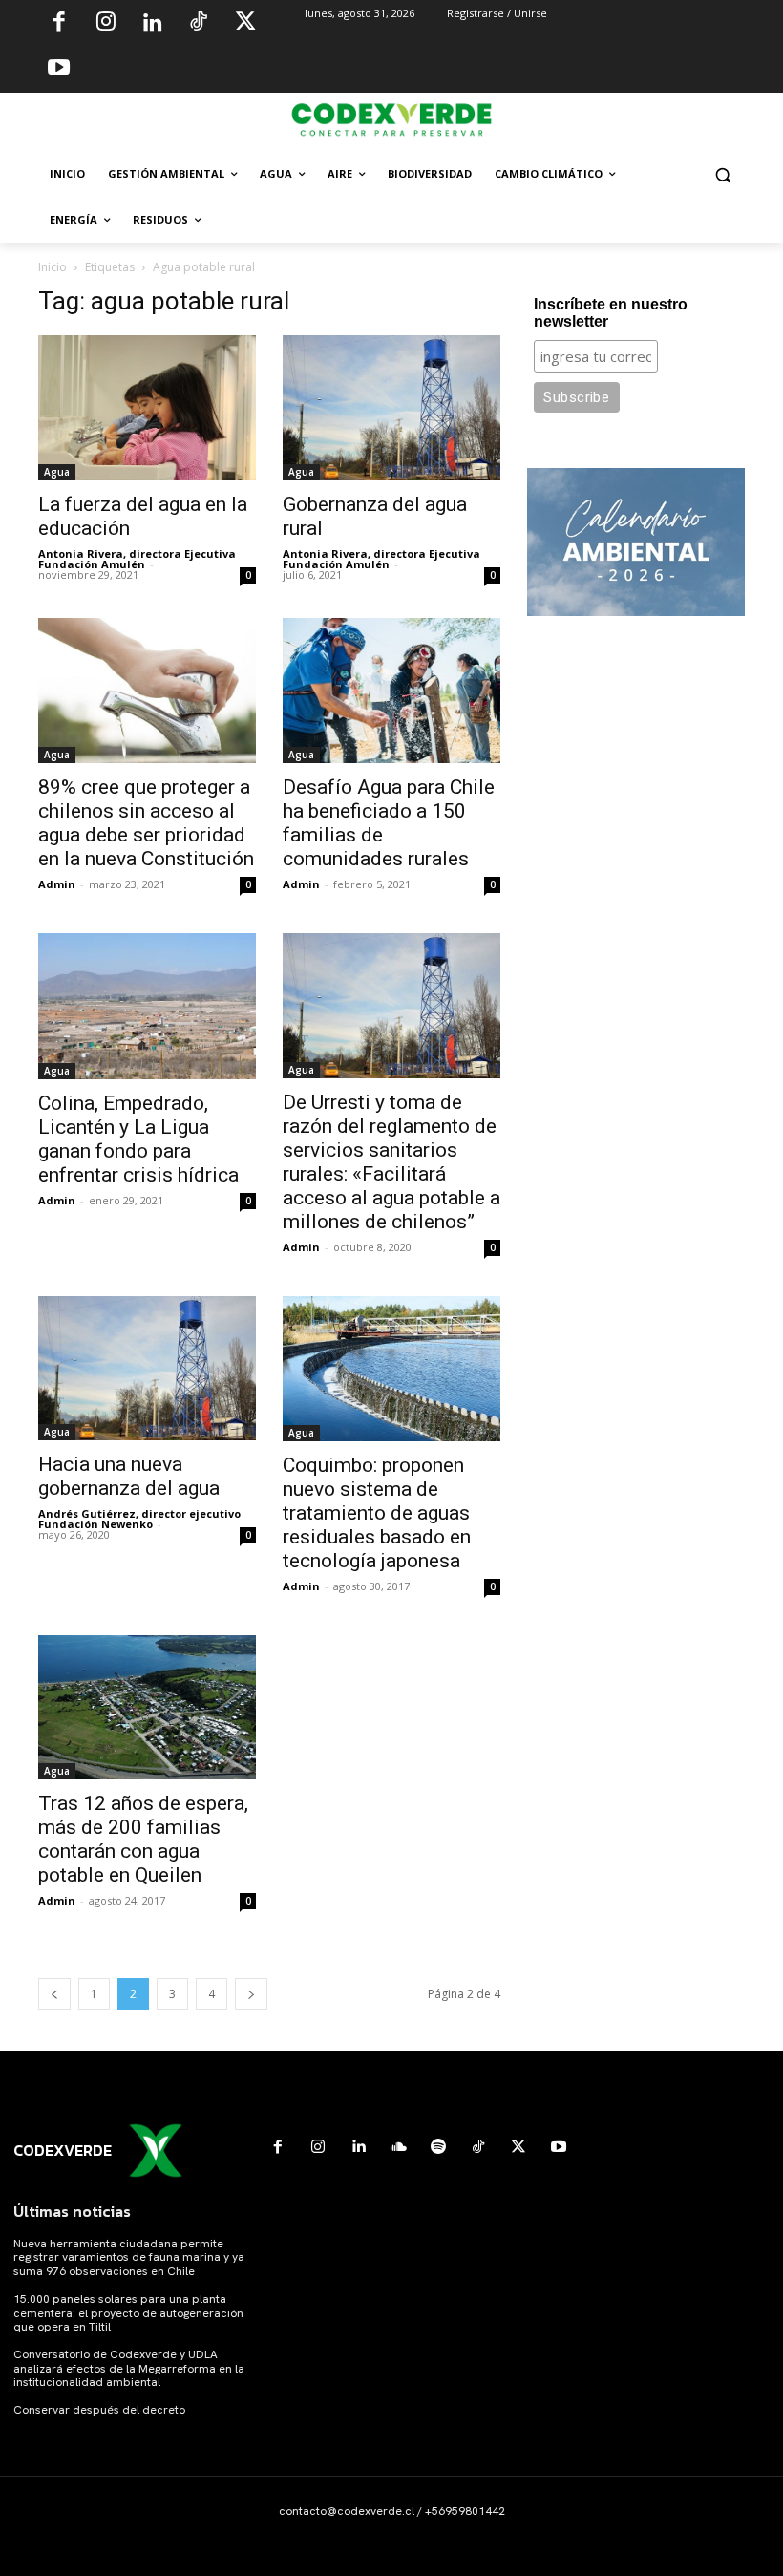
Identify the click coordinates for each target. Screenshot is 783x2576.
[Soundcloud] (398, 2147)
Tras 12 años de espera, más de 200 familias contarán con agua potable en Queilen (143, 1839)
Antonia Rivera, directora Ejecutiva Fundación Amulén (137, 559)
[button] (722, 174)
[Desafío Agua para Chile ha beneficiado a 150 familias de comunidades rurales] (391, 691)
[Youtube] (59, 70)
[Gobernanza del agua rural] (391, 407)
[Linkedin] (152, 24)
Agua (57, 472)
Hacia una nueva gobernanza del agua (129, 1476)
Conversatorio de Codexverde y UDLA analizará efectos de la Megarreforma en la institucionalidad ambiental (129, 2368)
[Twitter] (245, 24)
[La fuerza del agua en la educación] (147, 408)
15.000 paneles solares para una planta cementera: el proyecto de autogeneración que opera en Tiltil (128, 2313)
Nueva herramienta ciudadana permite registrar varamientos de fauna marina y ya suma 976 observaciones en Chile (129, 2257)
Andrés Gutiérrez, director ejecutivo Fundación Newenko (139, 1519)
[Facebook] (59, 24)
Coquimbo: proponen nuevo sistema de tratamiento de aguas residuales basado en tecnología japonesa (377, 1513)
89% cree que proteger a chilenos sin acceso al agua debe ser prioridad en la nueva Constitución (146, 823)
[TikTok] (199, 24)
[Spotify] (438, 2147)
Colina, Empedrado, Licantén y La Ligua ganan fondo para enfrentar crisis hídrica (138, 1139)
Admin (57, 884)
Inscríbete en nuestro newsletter (611, 313)
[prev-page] (54, 1994)
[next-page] (251, 1994)
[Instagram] (106, 24)
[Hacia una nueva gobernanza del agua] (147, 1368)
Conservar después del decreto (99, 2410)
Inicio (53, 267)
